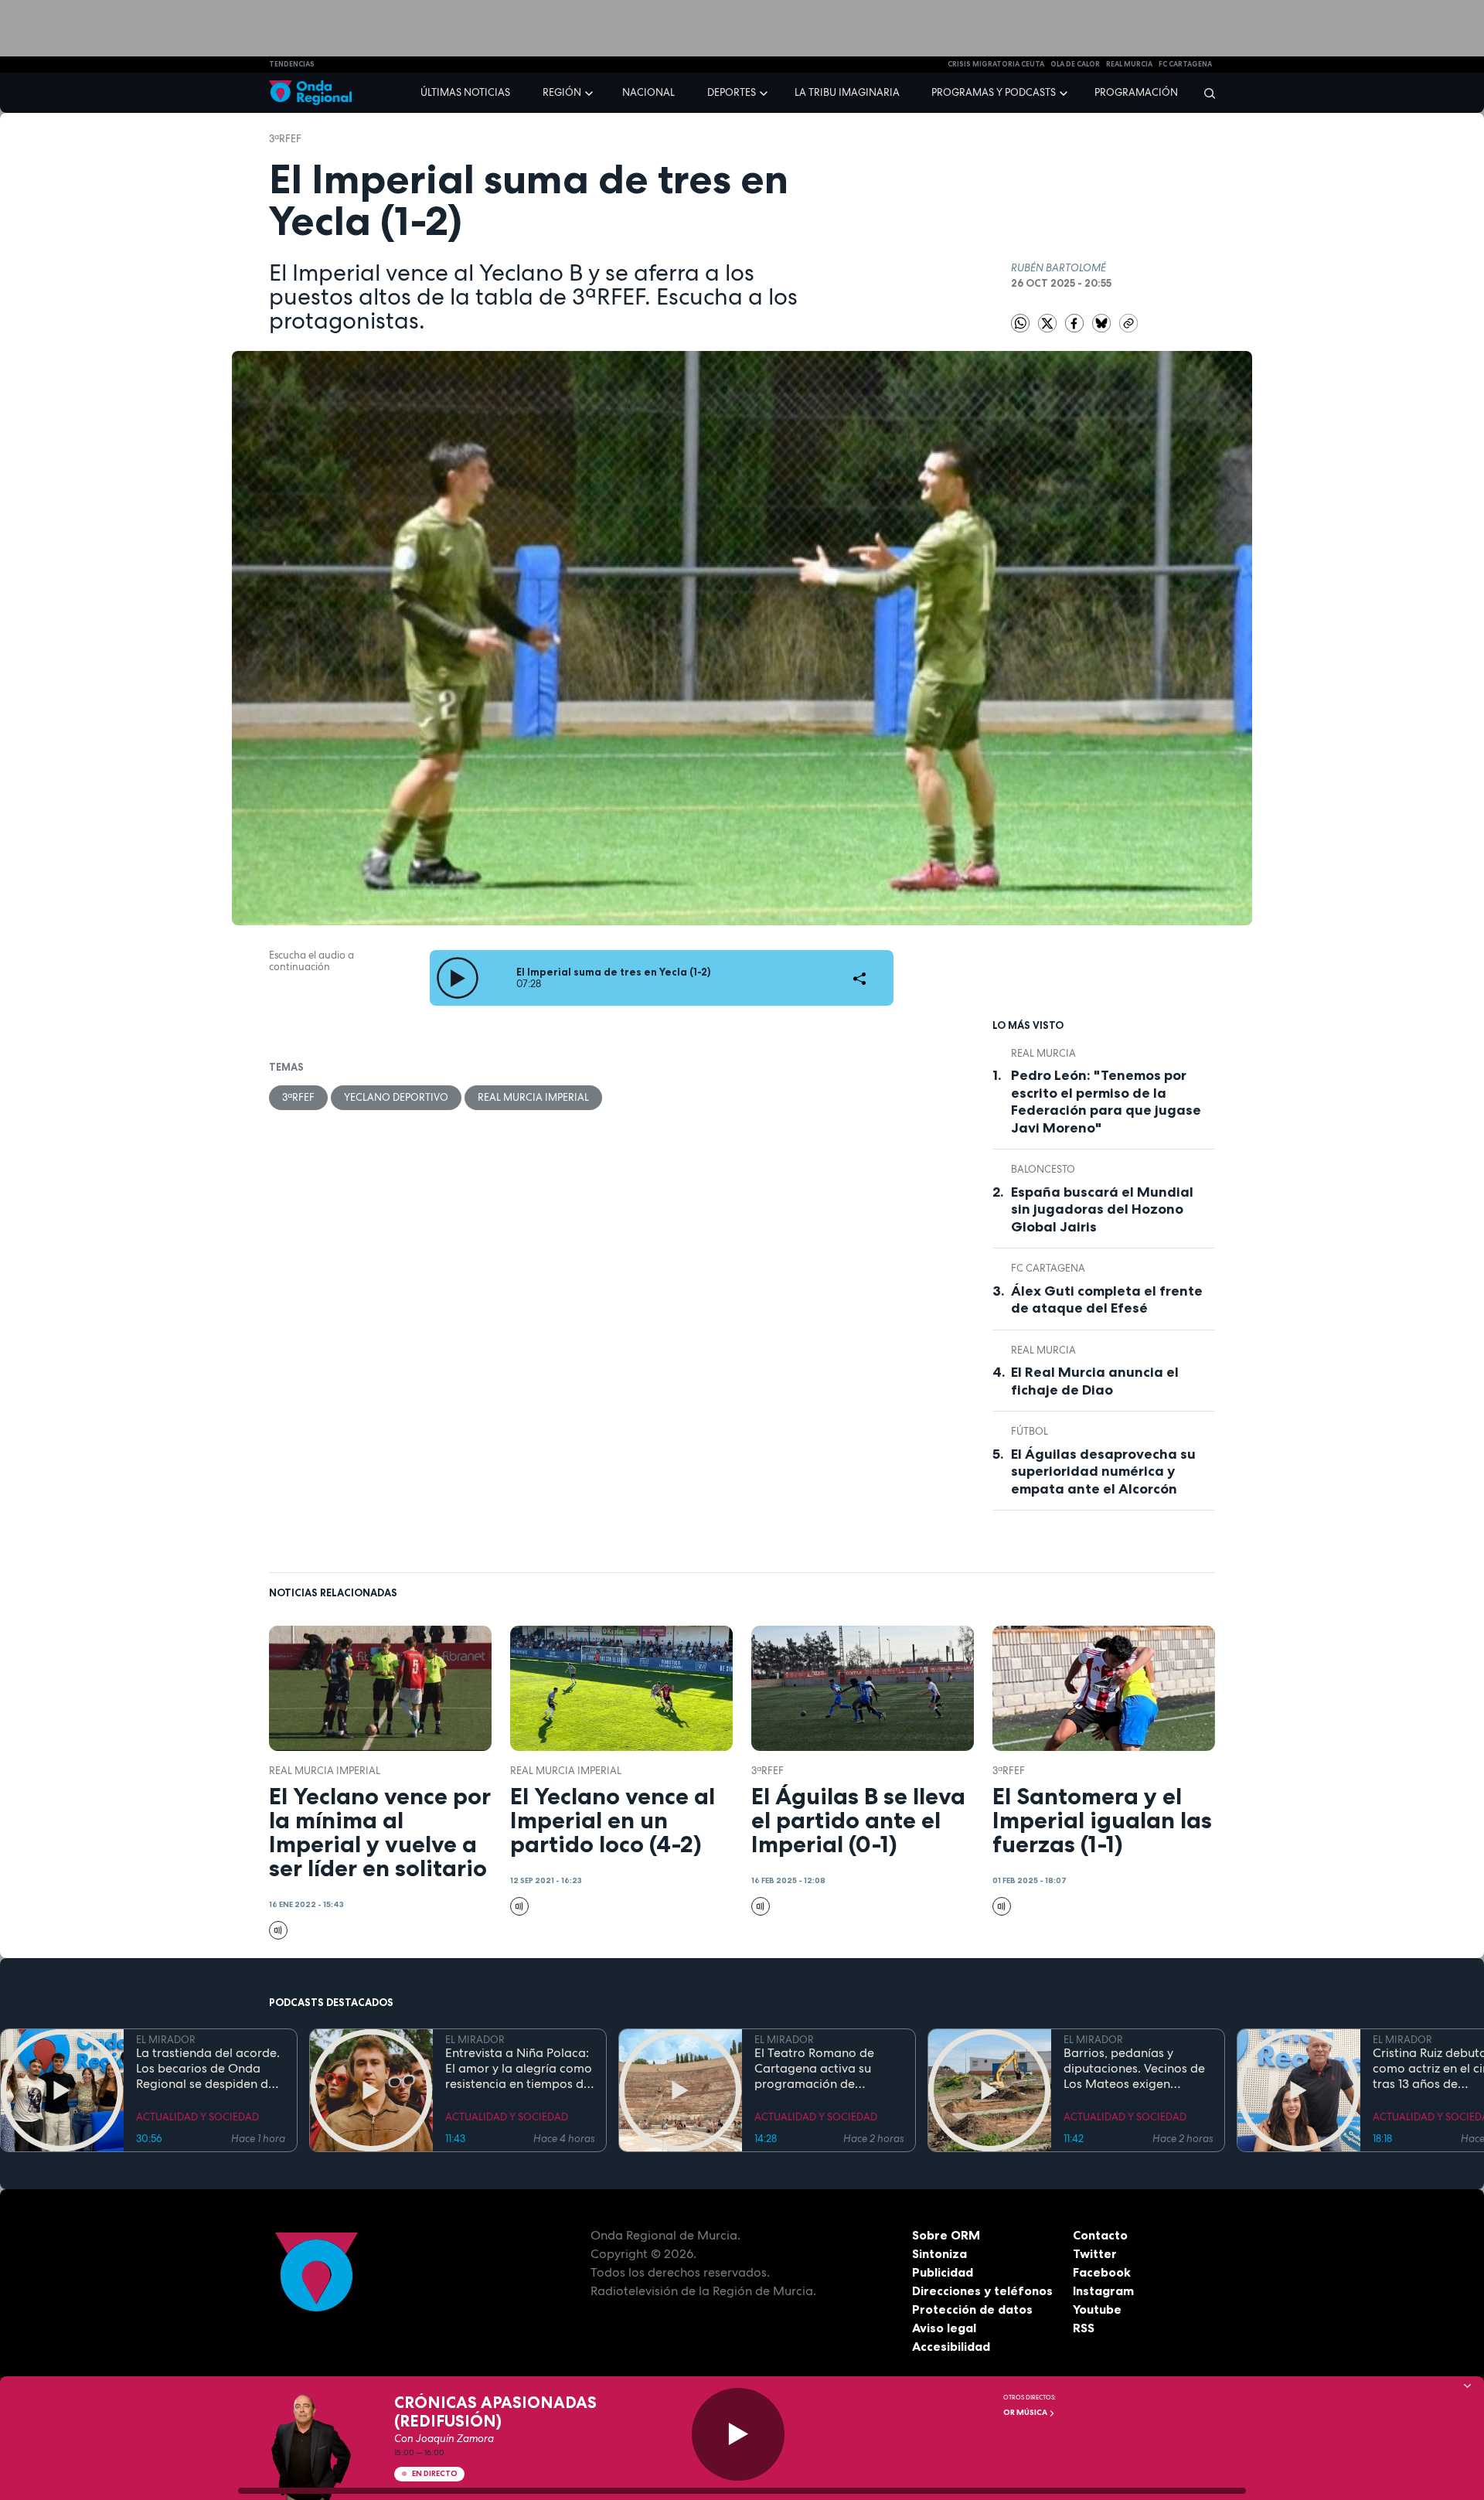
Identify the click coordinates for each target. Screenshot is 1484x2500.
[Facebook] (1076, 322)
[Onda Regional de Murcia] (310, 93)
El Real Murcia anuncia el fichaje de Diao (1095, 1381)
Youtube (1097, 2309)
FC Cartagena (1048, 1268)
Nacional (648, 92)
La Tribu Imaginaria (847, 92)
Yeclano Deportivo (396, 1097)
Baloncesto (1043, 1169)
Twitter (1095, 2253)
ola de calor (1075, 64)
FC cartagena (1185, 64)
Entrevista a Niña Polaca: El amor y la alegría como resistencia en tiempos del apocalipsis (519, 2069)
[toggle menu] (591, 92)
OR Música (1026, 2412)
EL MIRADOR (166, 2040)
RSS (1084, 2328)
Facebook (1102, 2272)
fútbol (1030, 1431)
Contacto (1100, 2235)
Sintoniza (939, 2253)
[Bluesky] (1103, 322)
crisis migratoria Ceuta (996, 64)
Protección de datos (972, 2309)
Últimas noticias (465, 92)
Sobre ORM (946, 2235)
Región (562, 92)
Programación (1136, 92)
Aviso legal (944, 2328)
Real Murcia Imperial (533, 1097)
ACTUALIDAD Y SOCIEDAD (197, 2117)
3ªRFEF (285, 139)
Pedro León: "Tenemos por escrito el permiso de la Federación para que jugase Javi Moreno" (1106, 1102)
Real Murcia (1129, 64)
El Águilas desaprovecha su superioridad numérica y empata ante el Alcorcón (1103, 1471)
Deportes (732, 92)
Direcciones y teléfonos (982, 2291)
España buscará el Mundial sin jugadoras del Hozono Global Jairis (1102, 1209)
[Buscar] (1205, 93)
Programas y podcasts (994, 92)
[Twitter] (1048, 322)
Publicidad (943, 2272)
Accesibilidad (951, 2346)
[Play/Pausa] (738, 2434)
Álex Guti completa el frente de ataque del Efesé (1107, 1300)
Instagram (1103, 2291)
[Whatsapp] (1020, 323)
